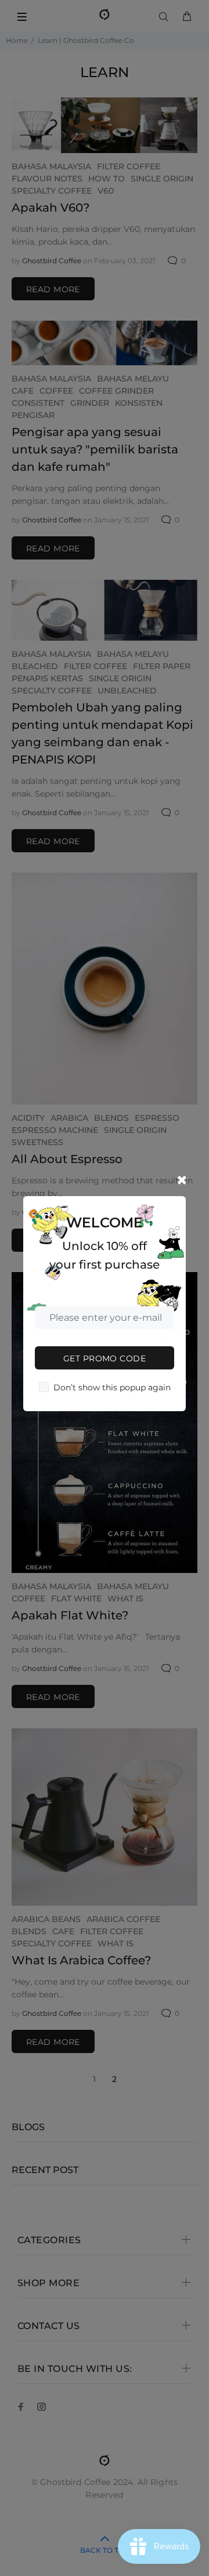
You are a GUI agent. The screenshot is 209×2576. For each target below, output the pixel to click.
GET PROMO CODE (105, 1358)
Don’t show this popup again (112, 1387)
